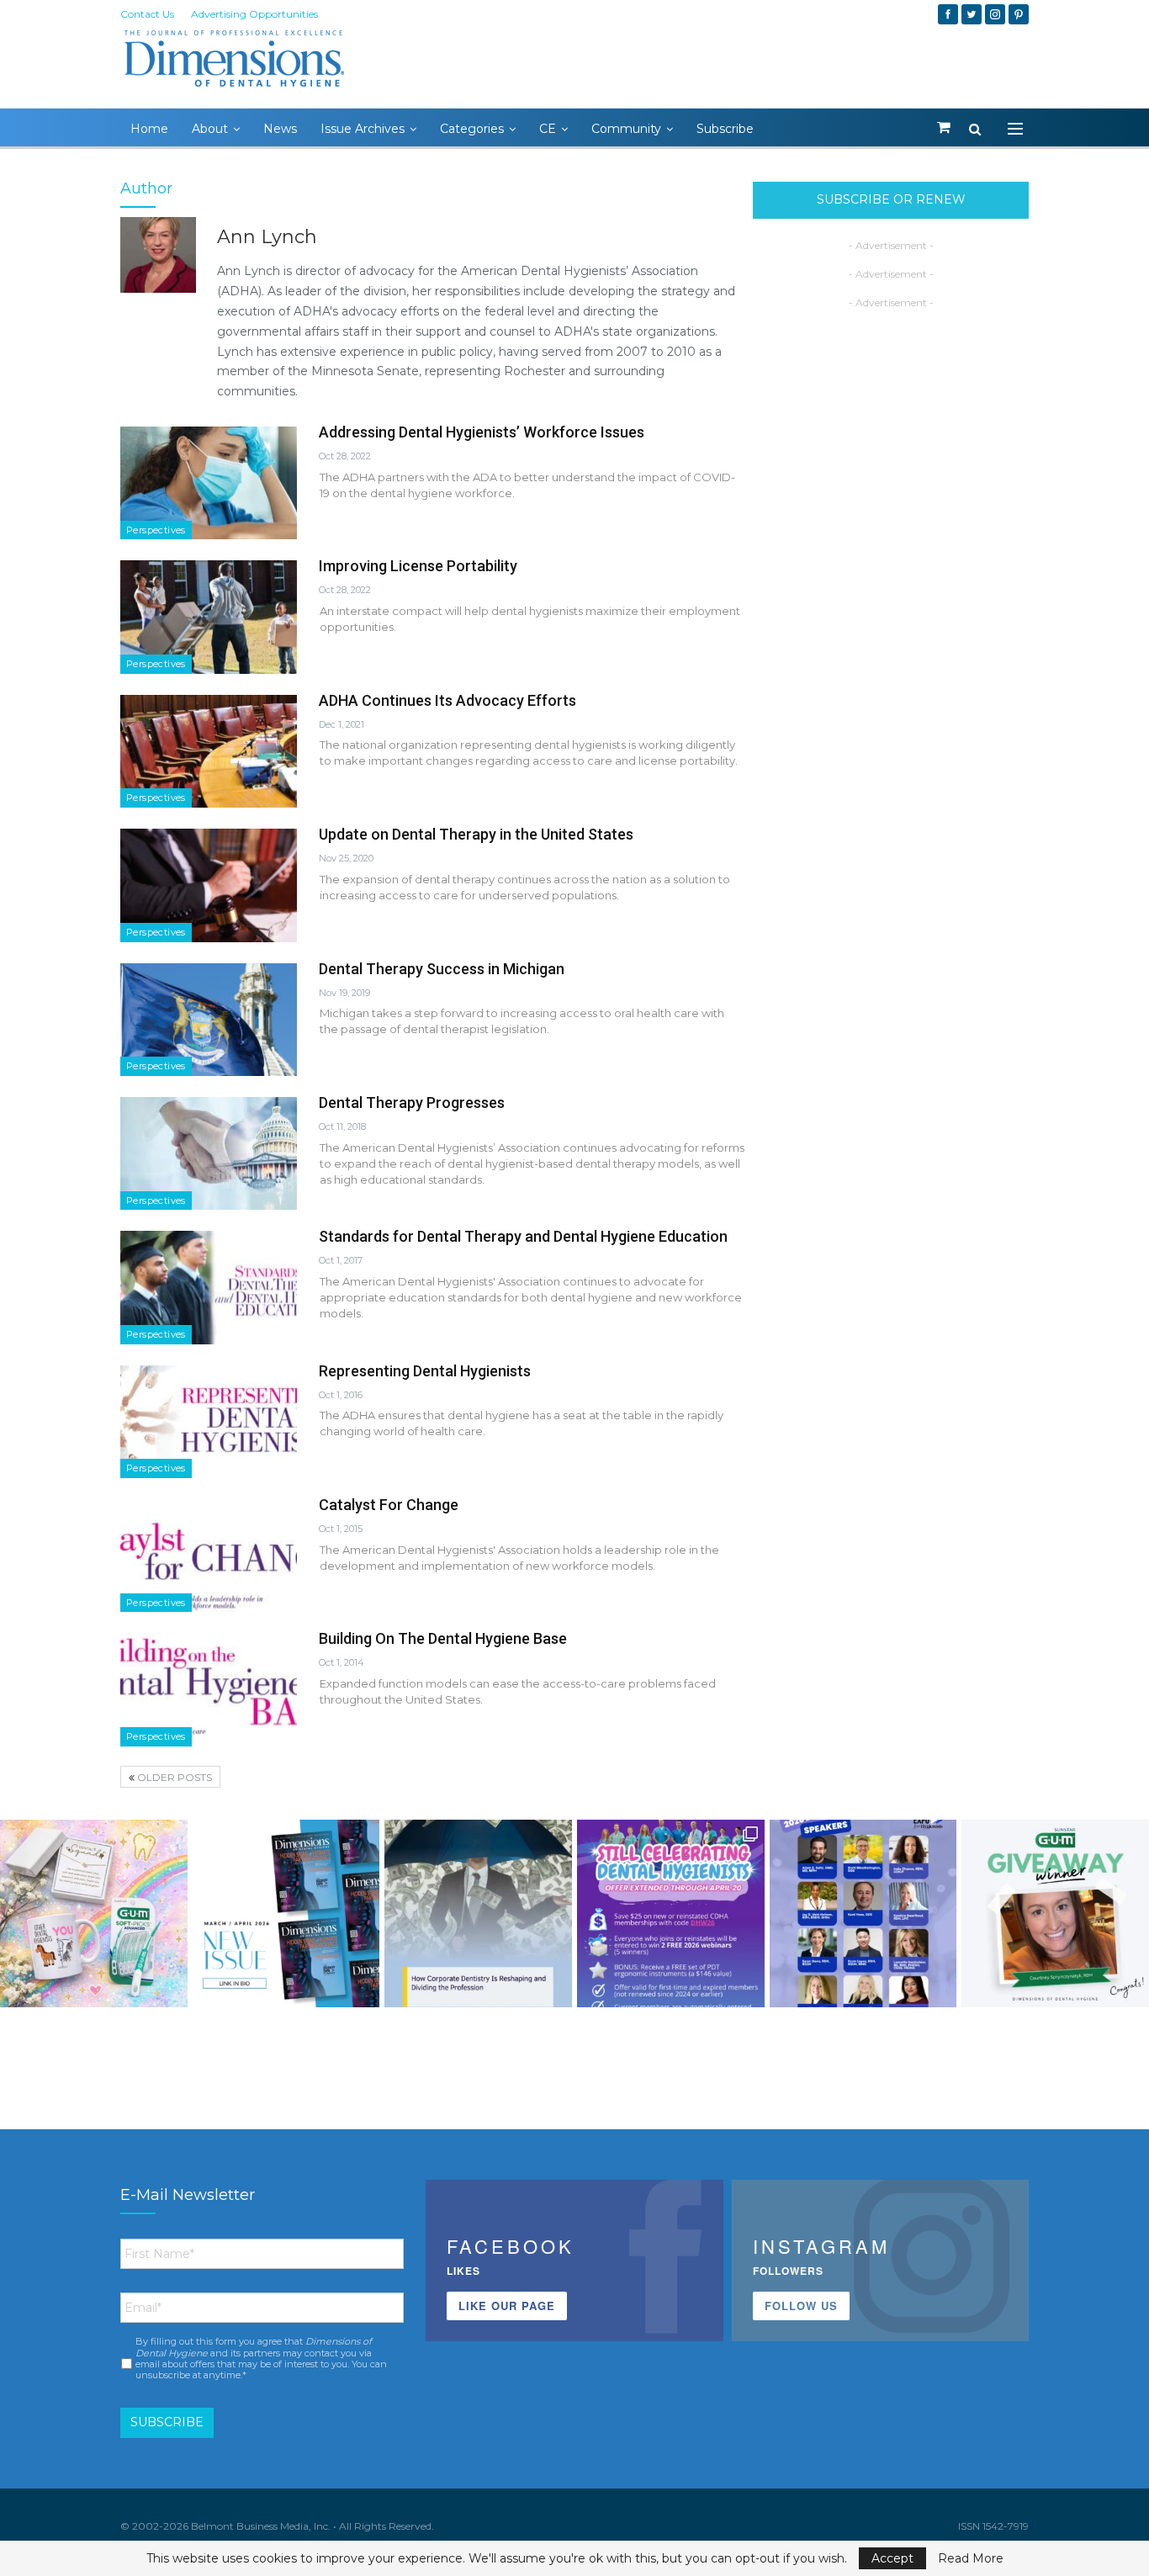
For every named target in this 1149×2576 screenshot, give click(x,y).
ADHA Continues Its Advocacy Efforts (447, 700)
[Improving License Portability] (209, 617)
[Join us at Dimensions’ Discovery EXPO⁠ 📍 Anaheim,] (863, 1913)
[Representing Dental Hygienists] (209, 1422)
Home (149, 129)
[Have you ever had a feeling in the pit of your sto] (286, 1913)
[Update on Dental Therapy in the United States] (209, 885)
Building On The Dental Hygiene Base (443, 1638)
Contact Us (147, 14)
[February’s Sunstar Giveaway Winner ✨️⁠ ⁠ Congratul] (1055, 1913)
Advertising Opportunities (254, 14)
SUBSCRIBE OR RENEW (891, 199)
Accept (892, 2558)
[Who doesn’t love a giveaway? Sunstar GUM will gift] (94, 1913)
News (280, 129)
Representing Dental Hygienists (425, 1371)
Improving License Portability (418, 566)
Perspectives (156, 530)
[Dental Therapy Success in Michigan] (209, 1020)
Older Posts (173, 1777)
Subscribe (725, 129)
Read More (971, 2558)
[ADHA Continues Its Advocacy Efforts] (209, 751)
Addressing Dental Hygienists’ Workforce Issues (482, 432)
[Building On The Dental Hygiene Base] (209, 1689)
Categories (472, 129)
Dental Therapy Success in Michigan (442, 969)
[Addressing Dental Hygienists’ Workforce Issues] (209, 483)
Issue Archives (363, 129)
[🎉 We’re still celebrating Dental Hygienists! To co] (671, 1913)
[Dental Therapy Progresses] (209, 1153)
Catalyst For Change (389, 1505)
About (210, 129)
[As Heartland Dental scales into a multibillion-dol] (478, 1913)
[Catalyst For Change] (209, 1556)
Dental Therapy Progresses (412, 1102)
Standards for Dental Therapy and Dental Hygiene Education (523, 1236)
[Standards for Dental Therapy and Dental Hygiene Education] (209, 1287)
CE (548, 129)
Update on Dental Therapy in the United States (476, 834)
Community (626, 129)
